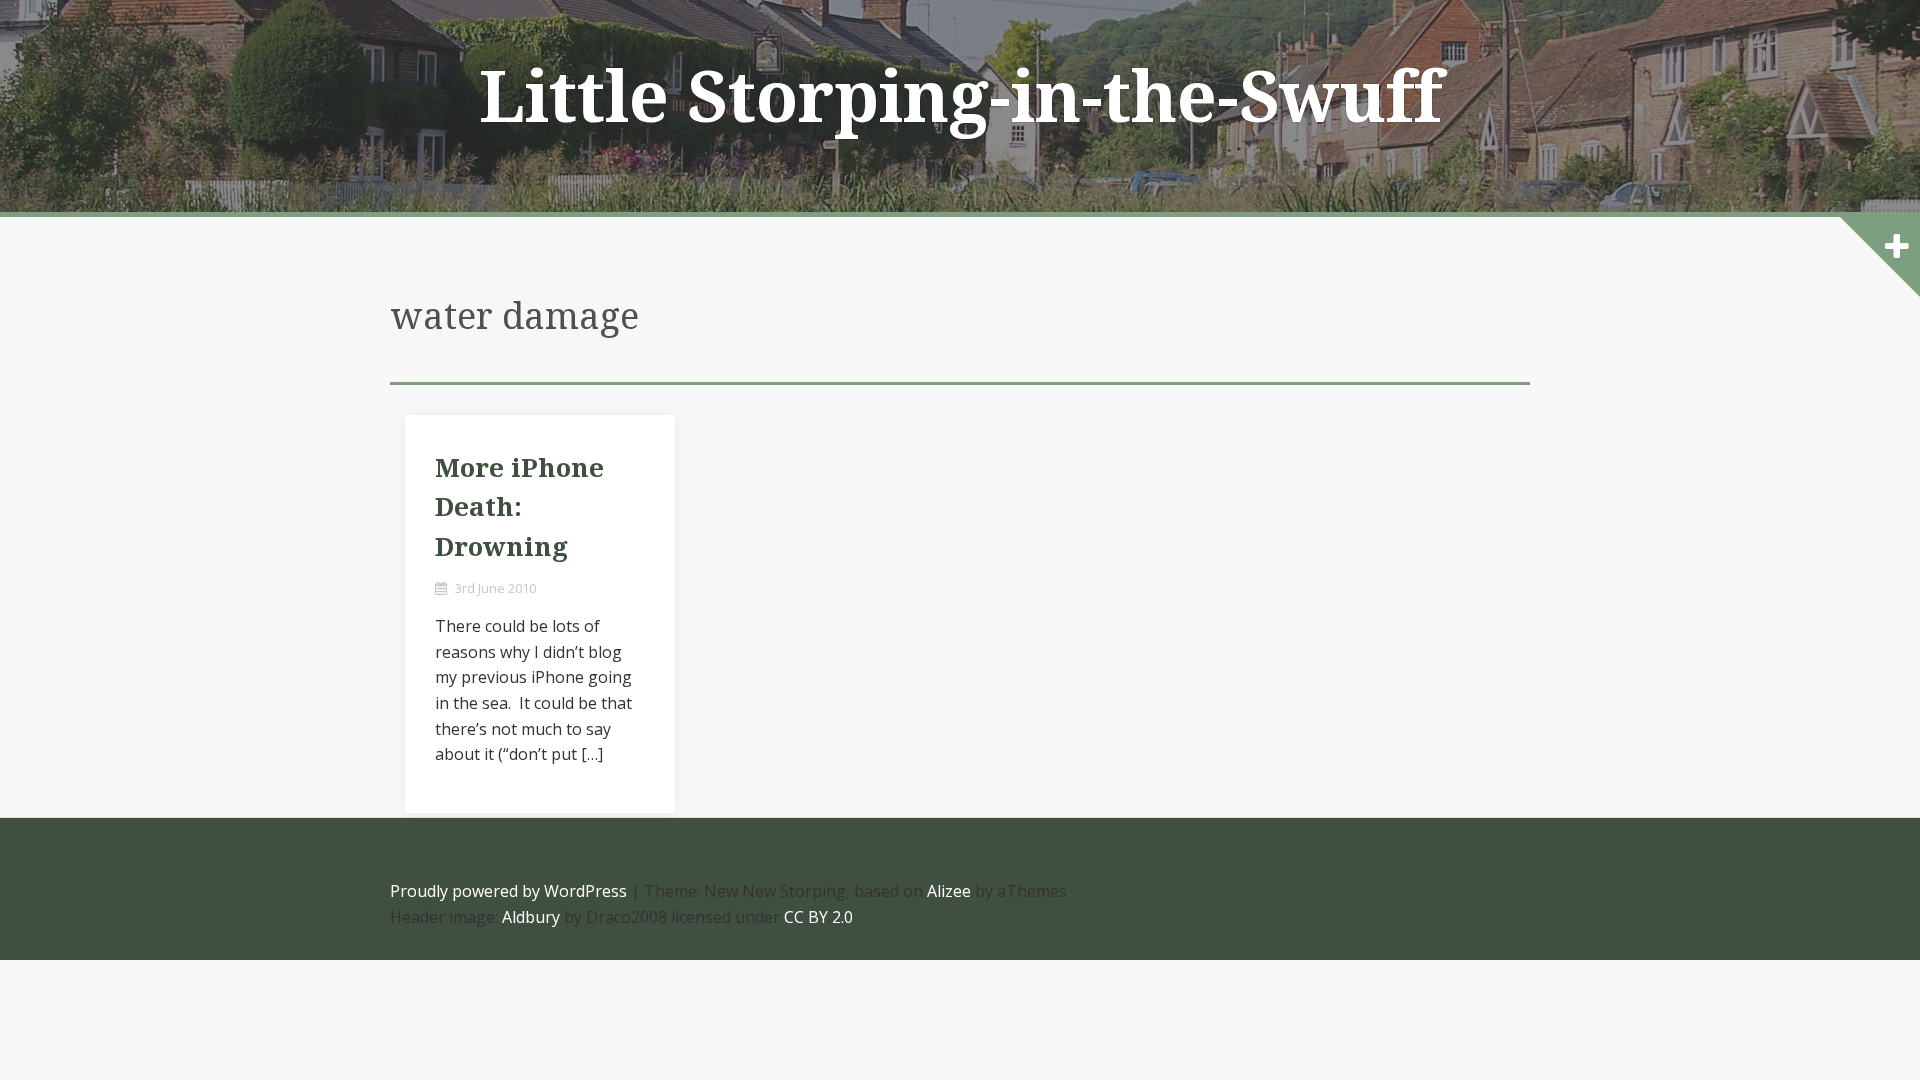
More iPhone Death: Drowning (519, 507)
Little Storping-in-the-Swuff (960, 98)
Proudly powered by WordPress (508, 891)
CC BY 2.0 (818, 917)
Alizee (949, 891)
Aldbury (531, 917)
